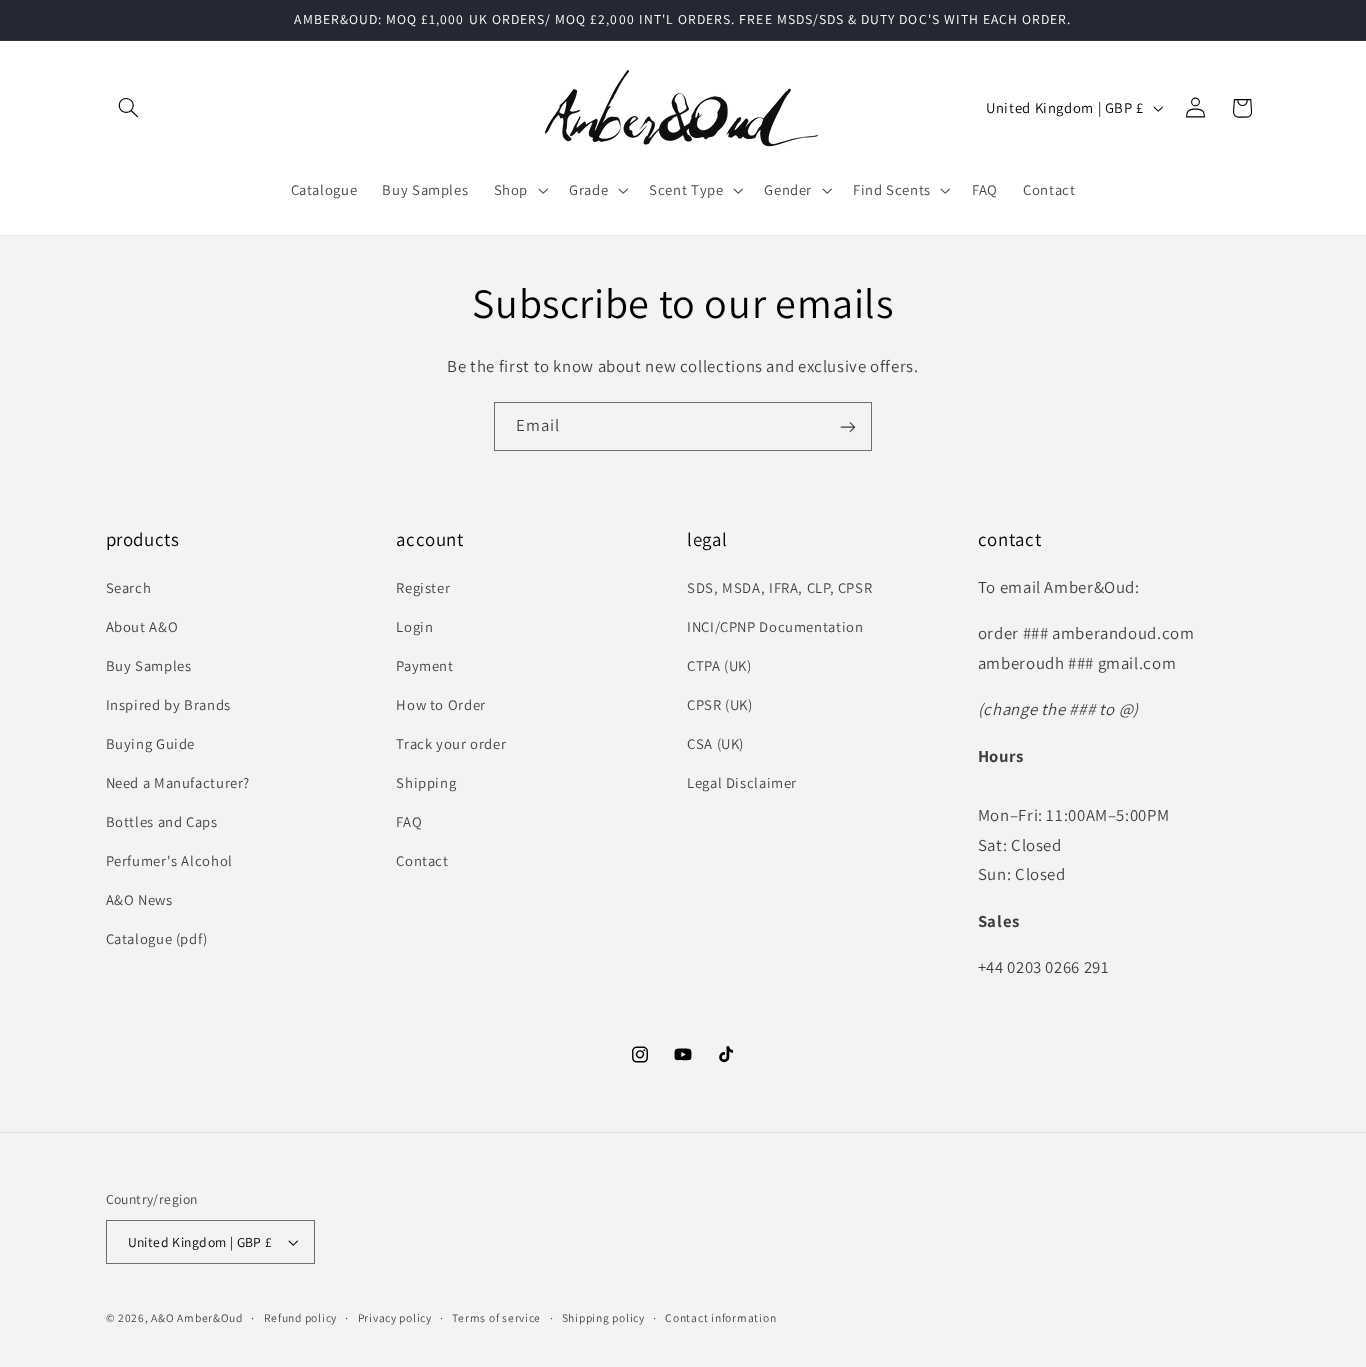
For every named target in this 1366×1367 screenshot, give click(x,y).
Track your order (451, 743)
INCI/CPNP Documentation (775, 626)
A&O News (139, 899)
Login (414, 626)
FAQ (409, 821)
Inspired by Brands (168, 704)
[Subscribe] (848, 426)
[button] (129, 108)
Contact (422, 860)
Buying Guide (151, 743)
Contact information (720, 1317)
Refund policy (301, 1317)
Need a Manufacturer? (178, 782)
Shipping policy (603, 1317)
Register (423, 587)
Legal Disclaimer (742, 782)
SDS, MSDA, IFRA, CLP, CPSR (779, 587)
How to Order (441, 704)
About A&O (142, 626)
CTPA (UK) (719, 665)
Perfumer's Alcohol (169, 860)
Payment (424, 665)
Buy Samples (149, 665)
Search (129, 587)
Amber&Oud (210, 1317)
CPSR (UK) (720, 704)
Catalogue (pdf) (157, 938)
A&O (164, 1317)
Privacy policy (395, 1317)
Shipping (426, 782)
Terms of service (496, 1317)
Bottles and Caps (162, 821)
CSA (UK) (715, 743)
